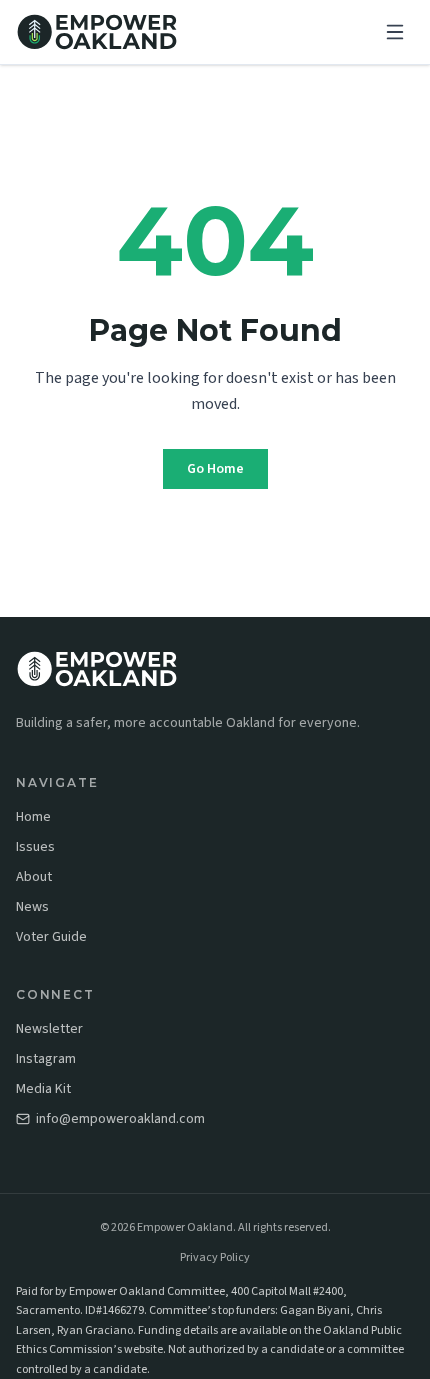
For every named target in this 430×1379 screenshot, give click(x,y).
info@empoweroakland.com (120, 1119)
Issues (35, 847)
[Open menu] (395, 32)
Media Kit (43, 1089)
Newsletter (49, 1029)
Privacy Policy (215, 1258)
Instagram (46, 1059)
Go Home (215, 469)
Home (33, 817)
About (34, 877)
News (32, 907)
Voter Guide (51, 937)
